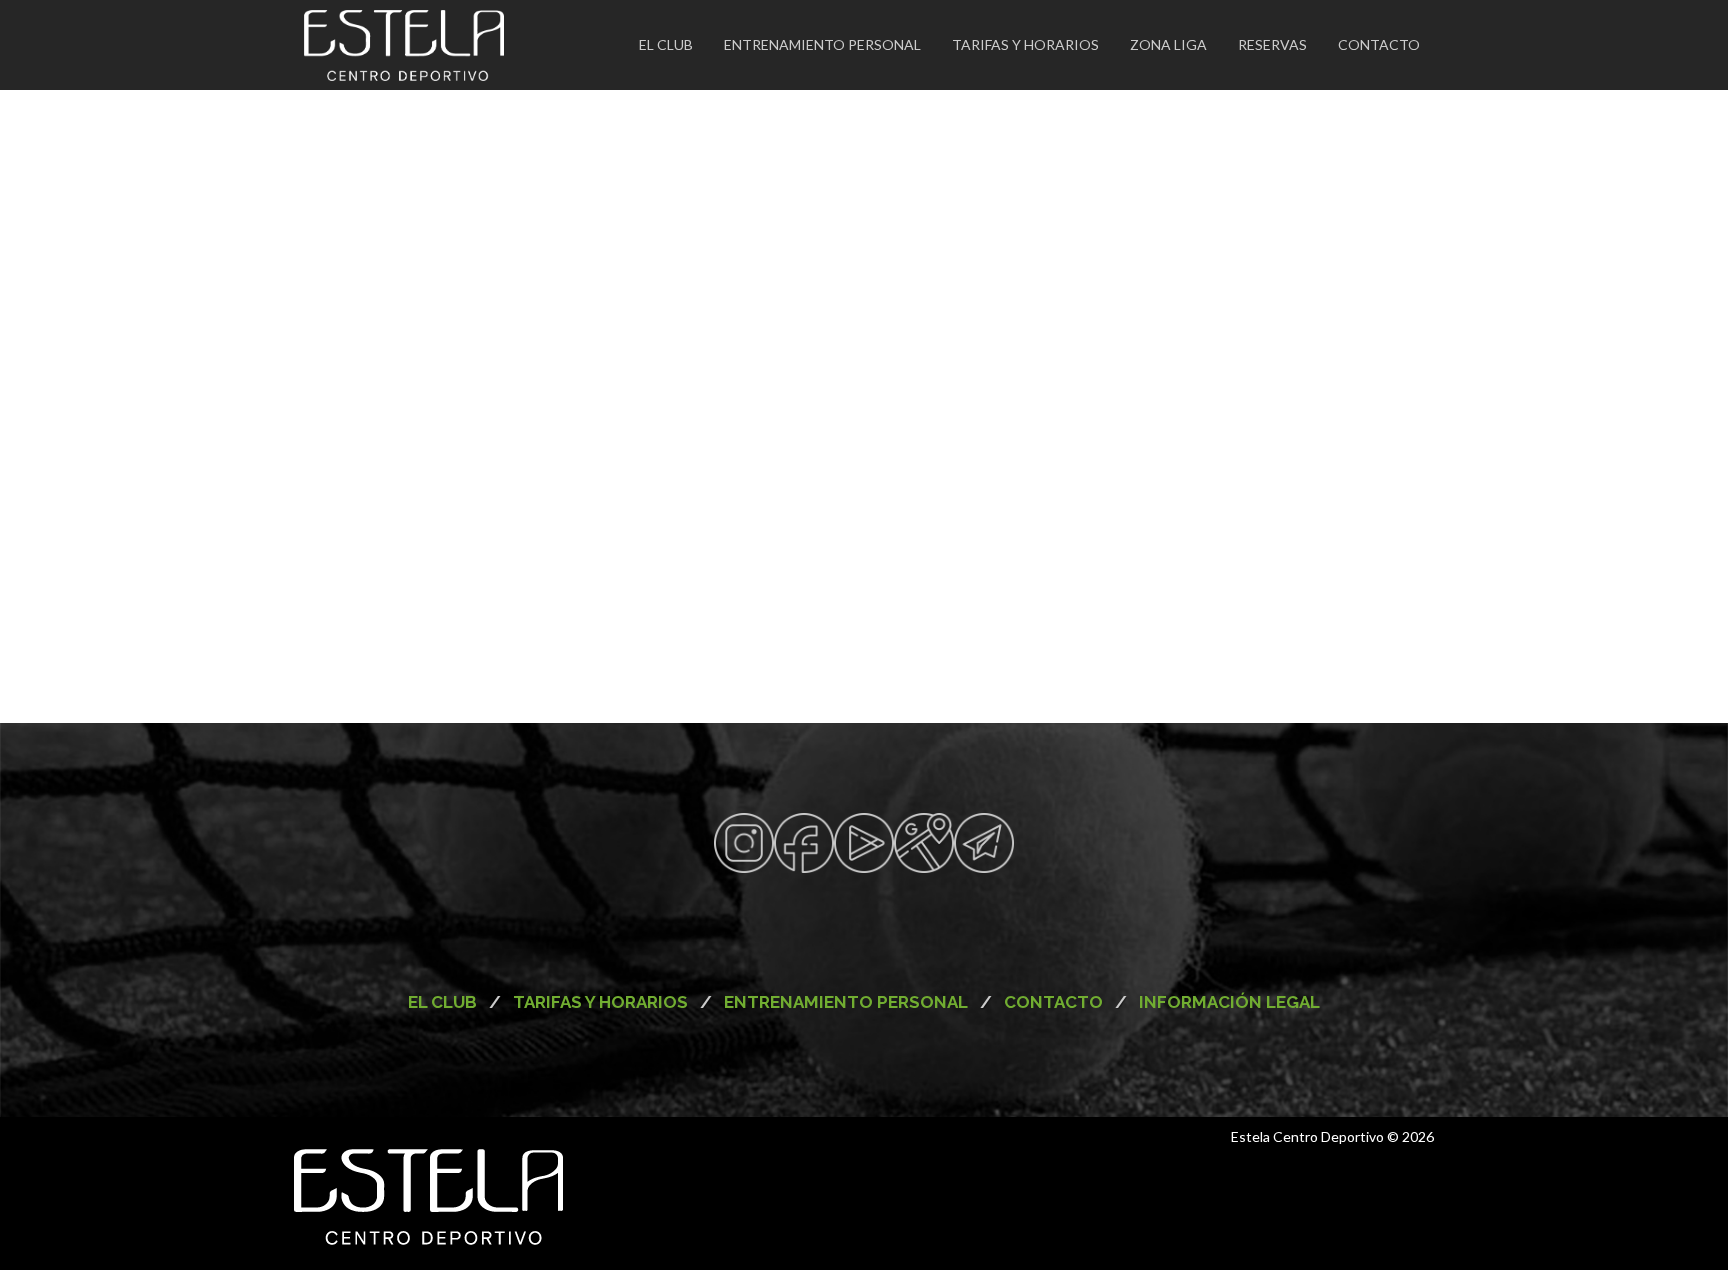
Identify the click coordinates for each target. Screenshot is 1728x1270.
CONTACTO (1379, 44)
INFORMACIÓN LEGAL (1227, 1002)
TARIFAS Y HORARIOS (1025, 44)
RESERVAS (1272, 44)
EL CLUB (666, 44)
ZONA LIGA (1168, 44)
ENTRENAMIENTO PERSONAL (822, 44)
